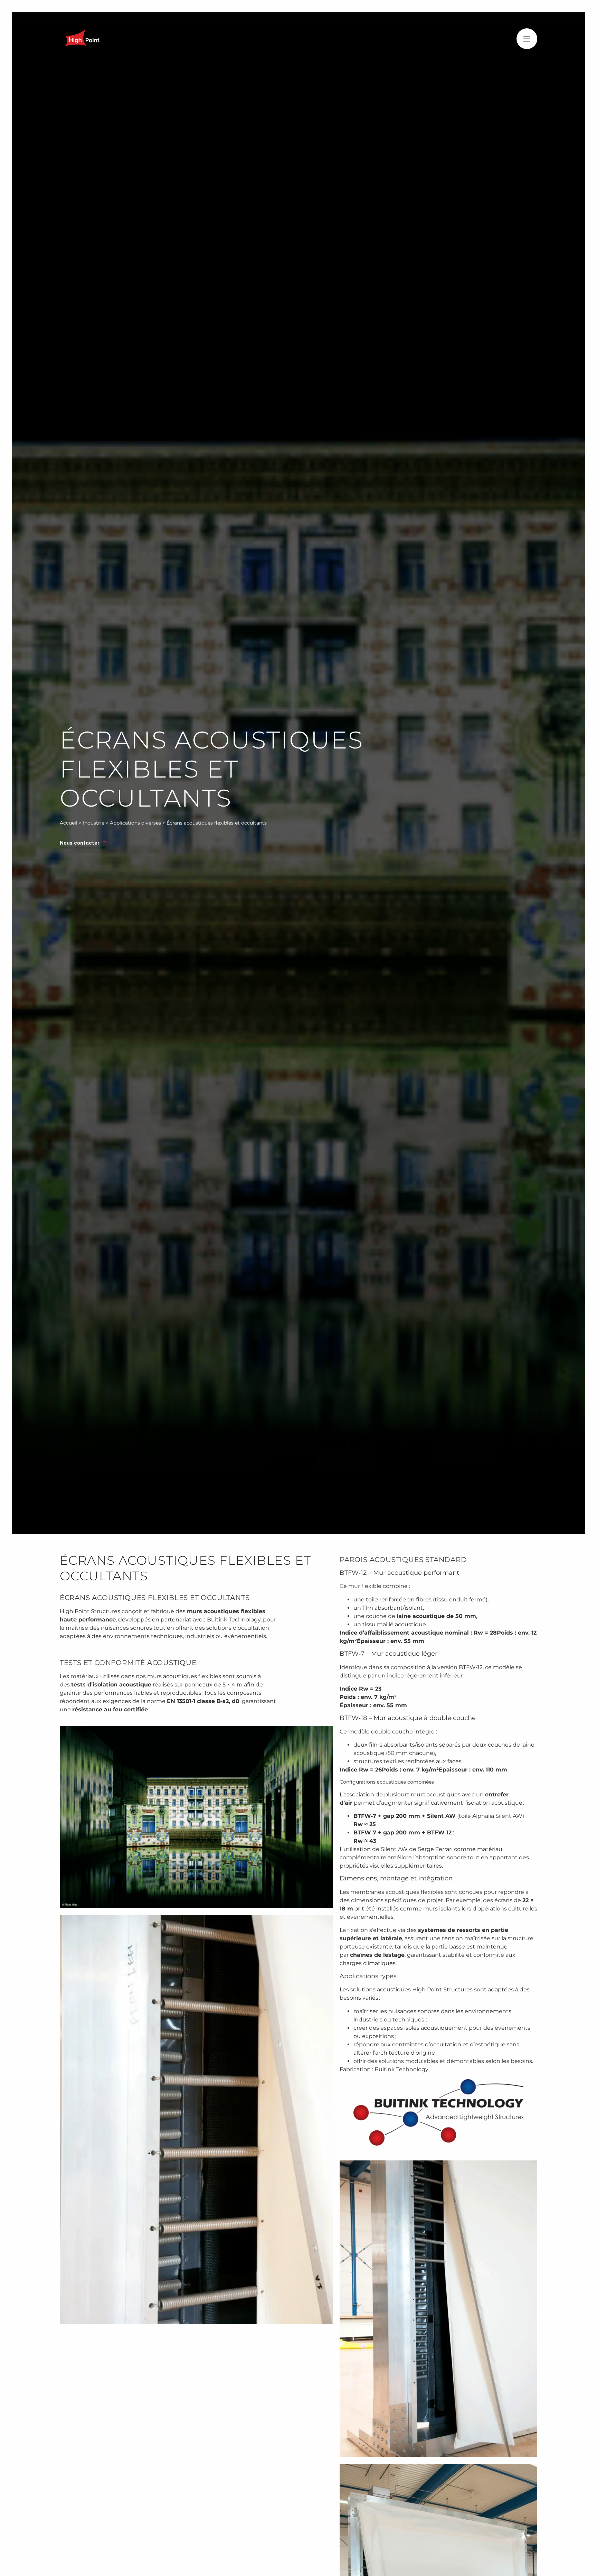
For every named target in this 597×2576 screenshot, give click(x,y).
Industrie (94, 823)
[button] (527, 39)
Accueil (69, 823)
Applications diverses (135, 823)
